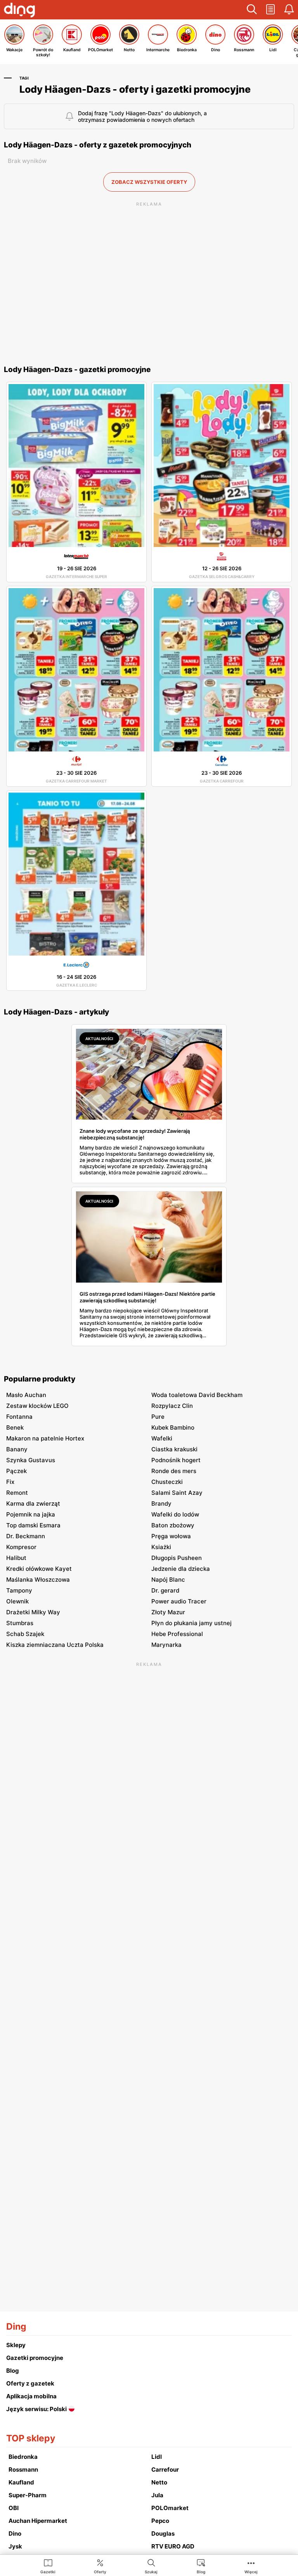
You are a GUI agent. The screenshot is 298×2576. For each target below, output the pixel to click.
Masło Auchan (26, 1395)
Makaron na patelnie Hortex (45, 1438)
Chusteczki (167, 1482)
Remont (17, 1493)
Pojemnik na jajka (31, 1514)
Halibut (16, 1558)
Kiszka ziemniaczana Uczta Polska (55, 1645)
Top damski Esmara (33, 1525)
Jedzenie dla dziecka (181, 1569)
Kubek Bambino (173, 1427)
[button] (252, 10)
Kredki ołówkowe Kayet (39, 1569)
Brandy (161, 1504)
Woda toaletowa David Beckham (197, 1395)
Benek (15, 1427)
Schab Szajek (25, 1634)
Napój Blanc (168, 1580)
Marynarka (166, 1645)
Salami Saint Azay (177, 1493)
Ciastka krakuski (174, 1449)
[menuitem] (48, 2566)
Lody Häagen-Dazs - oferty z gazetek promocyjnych (98, 145)
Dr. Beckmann (26, 1536)
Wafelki (162, 1438)
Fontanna (19, 1417)
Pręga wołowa (171, 1536)
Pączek (16, 1471)
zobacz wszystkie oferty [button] (149, 182)
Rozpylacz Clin (172, 1406)
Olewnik (17, 1601)
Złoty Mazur (168, 1612)
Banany (17, 1449)
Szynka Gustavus (31, 1460)
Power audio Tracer (179, 1601)
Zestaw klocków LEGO (37, 1406)
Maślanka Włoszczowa (38, 1580)
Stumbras (20, 1623)
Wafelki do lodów (175, 1514)
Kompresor (21, 1547)
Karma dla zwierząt (33, 1504)
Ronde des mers (174, 1471)
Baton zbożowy (173, 1525)
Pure (158, 1417)
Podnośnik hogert (176, 1460)
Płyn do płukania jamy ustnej (191, 1623)
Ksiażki (161, 1547)
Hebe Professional (177, 1634)
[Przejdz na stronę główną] (19, 11)
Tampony (19, 1590)
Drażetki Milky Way (33, 1612)
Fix (10, 1482)
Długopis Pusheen (177, 1558)
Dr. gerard (165, 1590)
